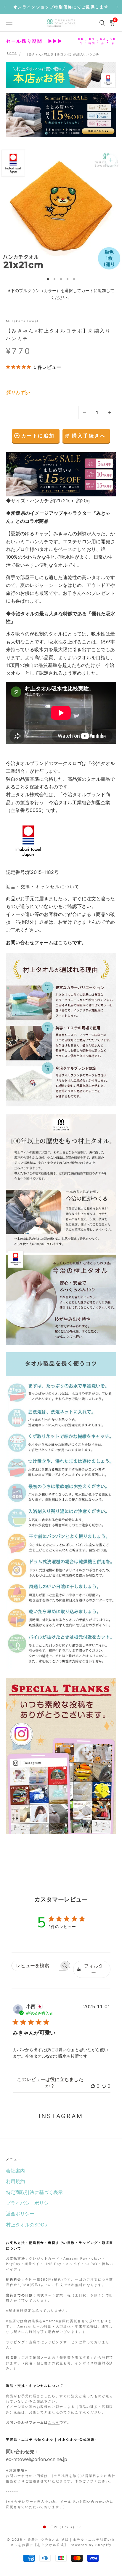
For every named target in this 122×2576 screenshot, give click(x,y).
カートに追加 (38, 436)
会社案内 (15, 2171)
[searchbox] (36, 1966)
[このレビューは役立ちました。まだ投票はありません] (93, 2086)
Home (12, 53)
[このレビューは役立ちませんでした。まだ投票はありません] (104, 2086)
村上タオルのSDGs (26, 2225)
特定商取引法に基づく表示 (34, 2192)
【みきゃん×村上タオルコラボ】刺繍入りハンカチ (62, 54)
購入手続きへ (89, 436)
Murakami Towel (22, 321)
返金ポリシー (20, 2214)
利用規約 (15, 2181)
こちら (65, 942)
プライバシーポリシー (30, 2203)
